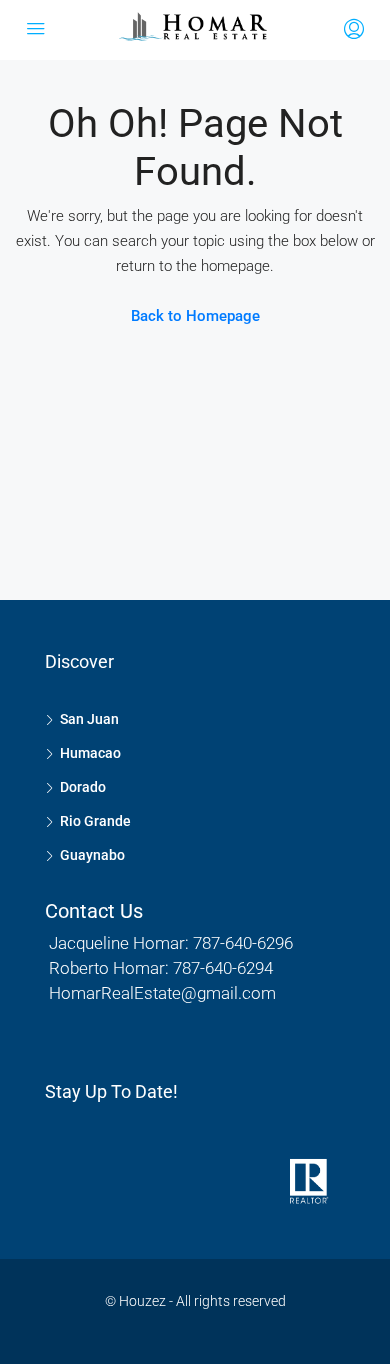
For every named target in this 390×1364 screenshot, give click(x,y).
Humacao (90, 753)
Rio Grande (95, 821)
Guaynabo (92, 855)
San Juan (89, 719)
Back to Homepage (195, 316)
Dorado (83, 787)
